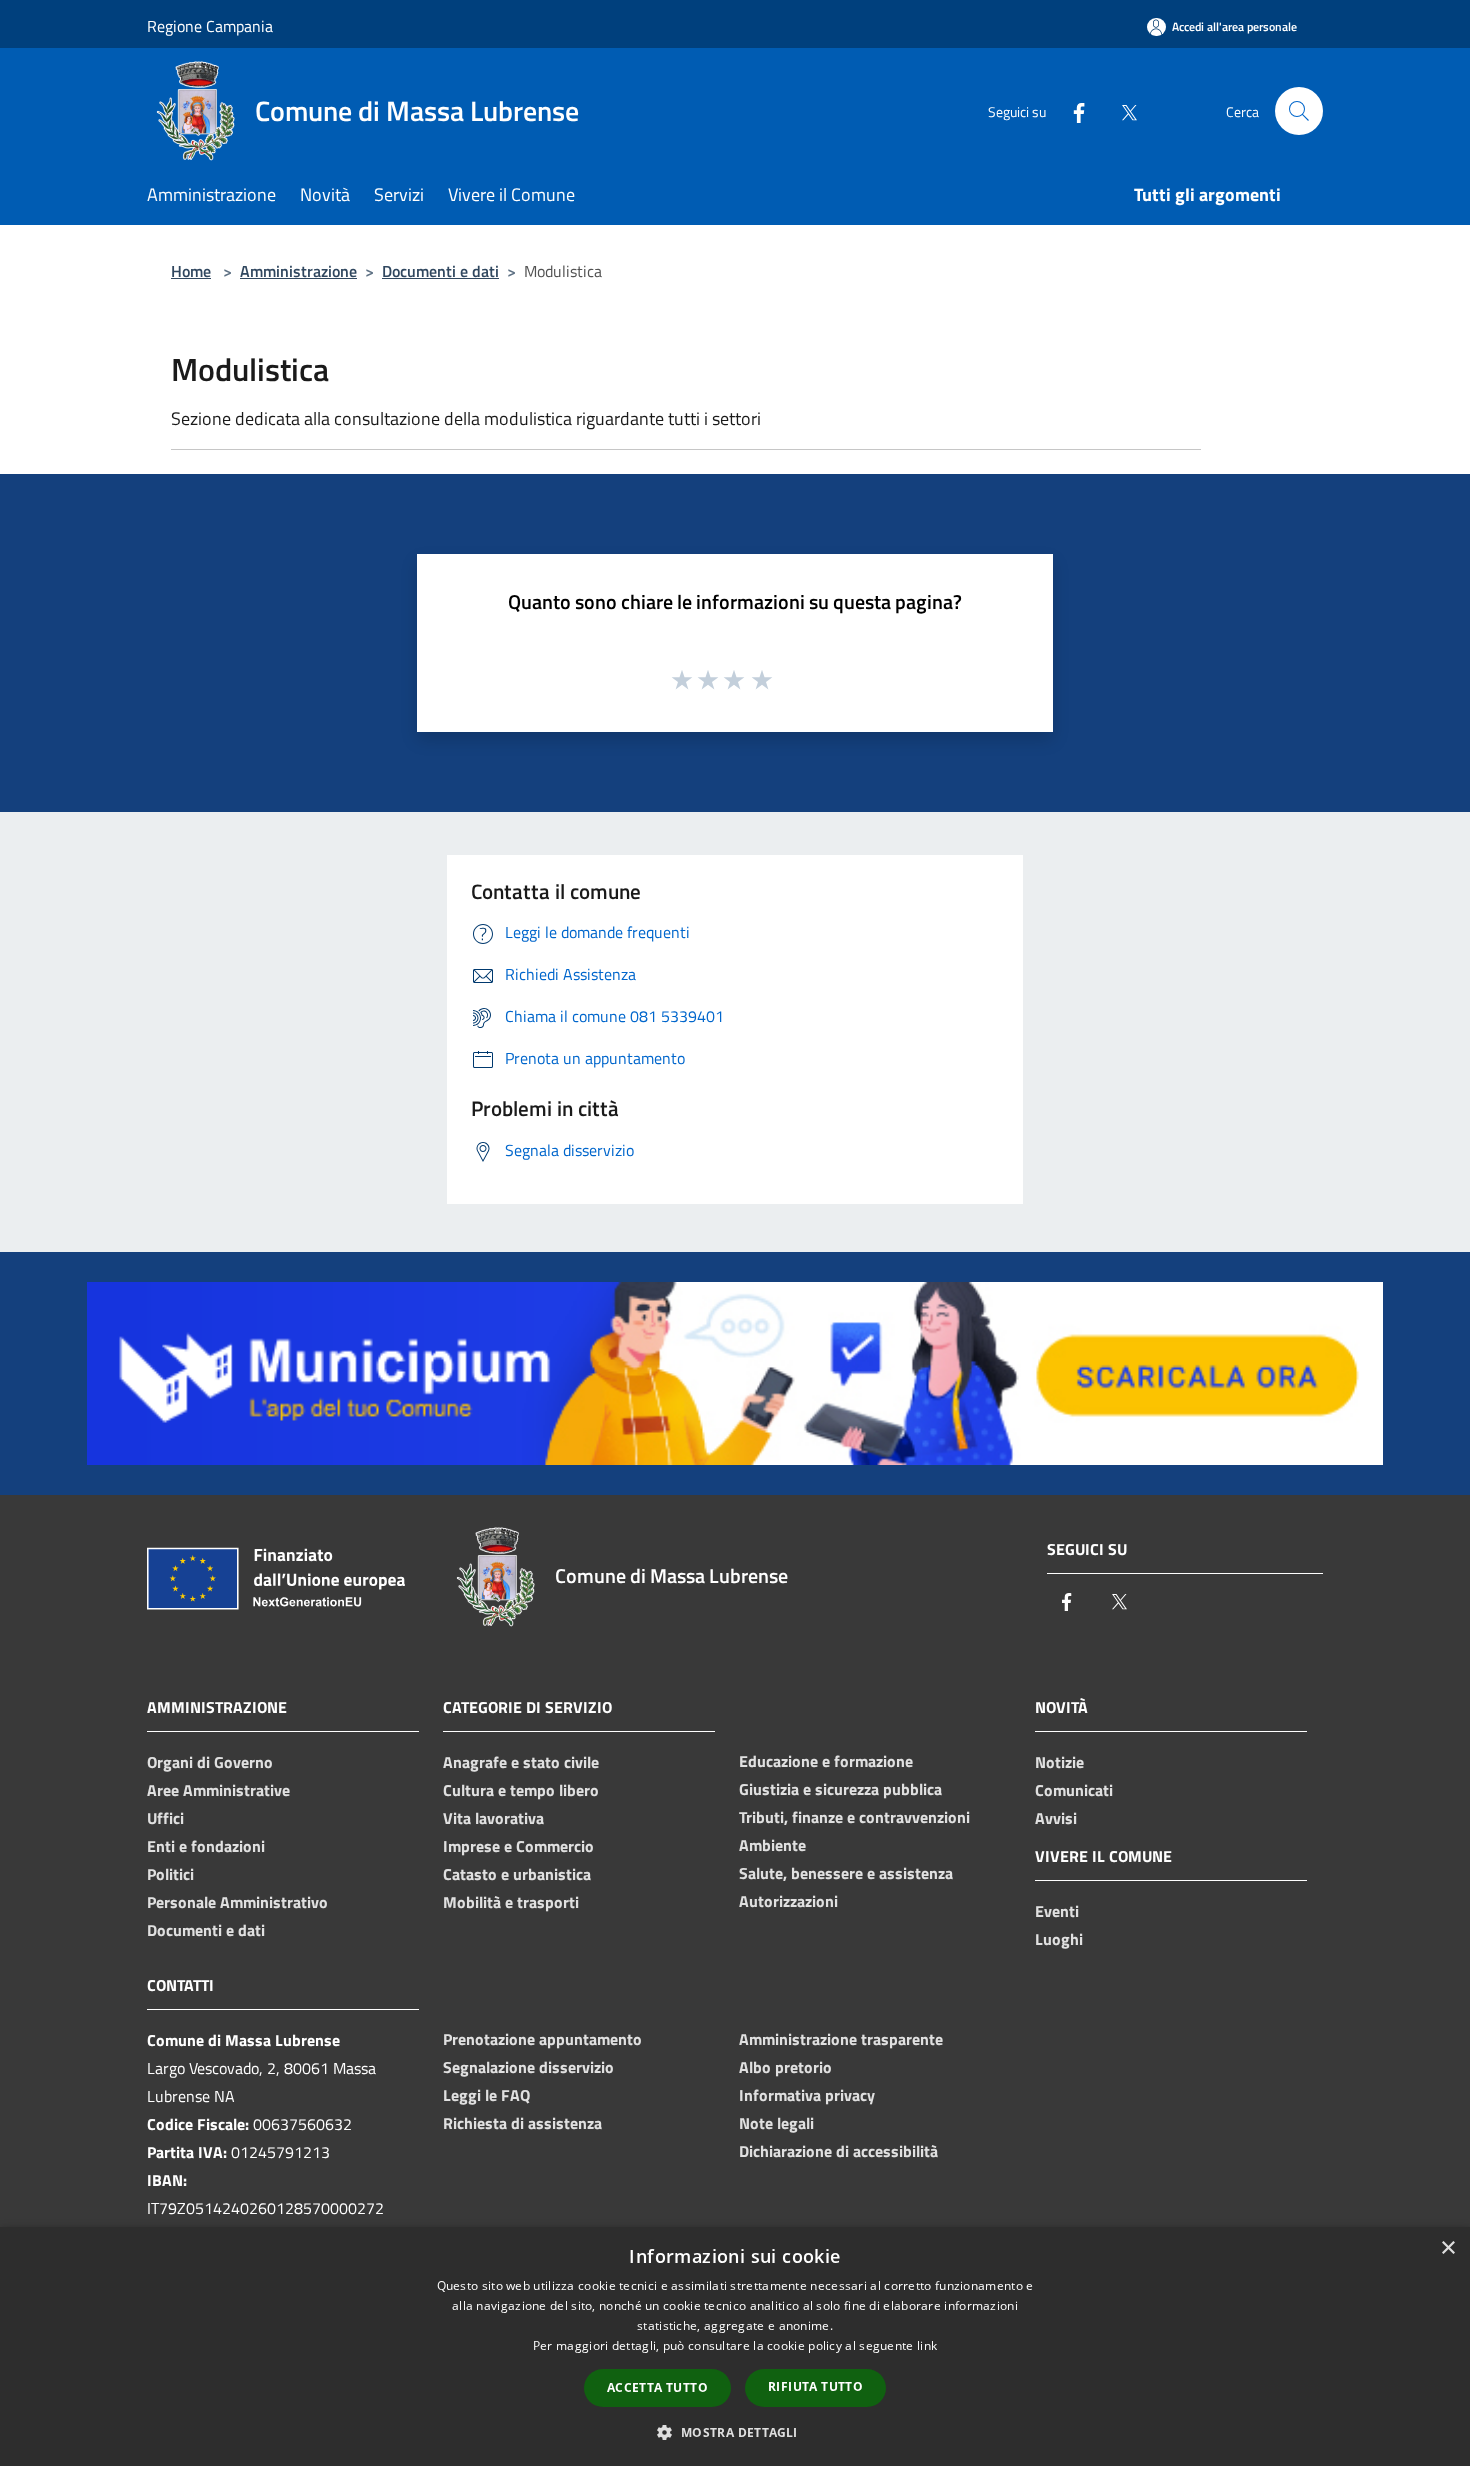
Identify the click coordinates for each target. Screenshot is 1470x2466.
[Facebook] (1071, 110)
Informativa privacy (807, 2095)
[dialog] (735, 2346)
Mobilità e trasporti (511, 1902)
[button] (734, 2432)
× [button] (1447, 2248)
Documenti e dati (440, 271)
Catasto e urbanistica (517, 1874)
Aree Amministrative (218, 1790)
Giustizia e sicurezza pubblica (840, 1789)
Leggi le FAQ (486, 2095)
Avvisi (1056, 1818)
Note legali (776, 2123)
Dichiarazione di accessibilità (838, 2151)
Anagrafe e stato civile (521, 1762)
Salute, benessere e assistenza (846, 1873)
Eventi (1057, 1911)
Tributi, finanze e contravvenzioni (854, 1817)
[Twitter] (1121, 110)
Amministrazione (298, 271)
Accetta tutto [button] (657, 2387)
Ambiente (772, 1845)
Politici (170, 1874)
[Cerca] (1299, 111)
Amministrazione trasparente (841, 2039)
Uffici (165, 1818)
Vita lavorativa (493, 1818)
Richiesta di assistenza (522, 2123)
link (927, 2345)
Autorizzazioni (788, 1901)
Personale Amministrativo (237, 1902)
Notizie (1059, 1762)
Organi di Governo (210, 1762)
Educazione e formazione (826, 1761)
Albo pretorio (785, 2067)
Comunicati (1074, 1790)
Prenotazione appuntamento (542, 2039)
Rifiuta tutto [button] (815, 2386)
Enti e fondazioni (206, 1846)
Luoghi (1059, 1939)
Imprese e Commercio (518, 1846)
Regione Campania (210, 26)
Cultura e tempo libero (521, 1790)
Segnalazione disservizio (528, 2067)
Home (191, 271)
